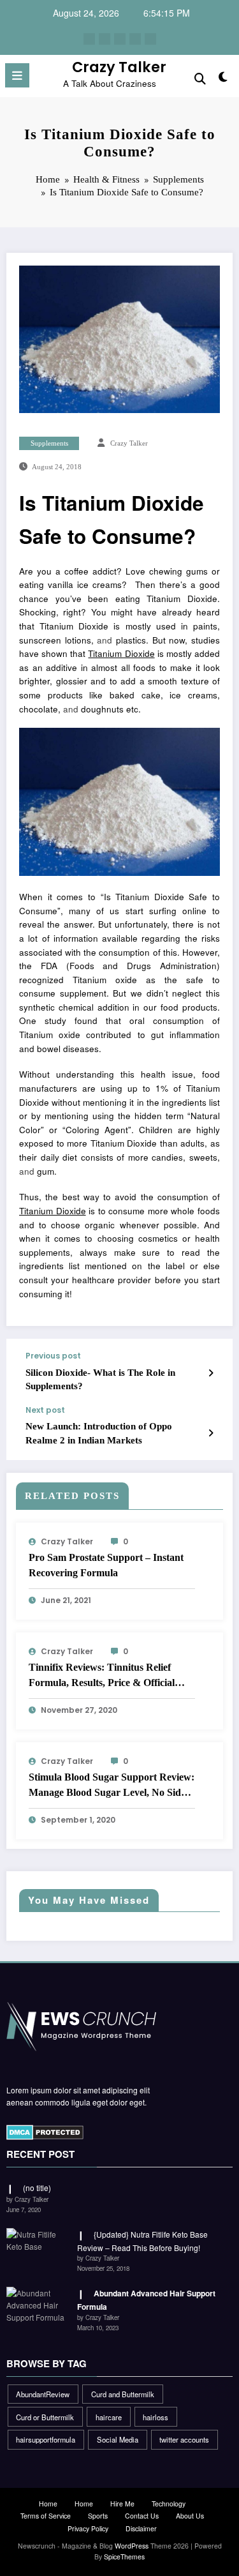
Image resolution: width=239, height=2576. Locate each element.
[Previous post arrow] (211, 1373)
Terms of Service (46, 2516)
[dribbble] (120, 39)
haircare (109, 2417)
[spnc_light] (223, 79)
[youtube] (150, 39)
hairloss (156, 2417)
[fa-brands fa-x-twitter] (105, 39)
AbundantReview (43, 2394)
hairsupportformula (46, 2439)
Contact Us (142, 2516)
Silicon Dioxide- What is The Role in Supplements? (100, 1379)
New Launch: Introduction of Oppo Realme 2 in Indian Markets (99, 1433)
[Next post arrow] (211, 1433)
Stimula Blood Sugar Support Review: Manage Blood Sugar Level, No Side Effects (112, 1786)
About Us (190, 2516)
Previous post (53, 1356)
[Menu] (17, 75)
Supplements (49, 443)
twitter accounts (184, 2439)
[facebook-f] (89, 39)
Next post (45, 1410)
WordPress (132, 2546)
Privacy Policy (88, 2528)
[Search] (200, 78)
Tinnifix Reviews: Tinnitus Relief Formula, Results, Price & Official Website (102, 1676)
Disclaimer (141, 2528)
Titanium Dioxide (121, 653)
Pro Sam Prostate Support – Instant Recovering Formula (106, 1565)
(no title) (37, 2188)
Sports (98, 2516)
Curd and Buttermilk (123, 2394)
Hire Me (122, 2504)
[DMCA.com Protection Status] (45, 2131)
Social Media (118, 2439)
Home (48, 2504)
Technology (169, 2504)
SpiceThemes (124, 2557)
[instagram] (135, 39)
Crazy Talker (119, 67)
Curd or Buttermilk (45, 2417)
